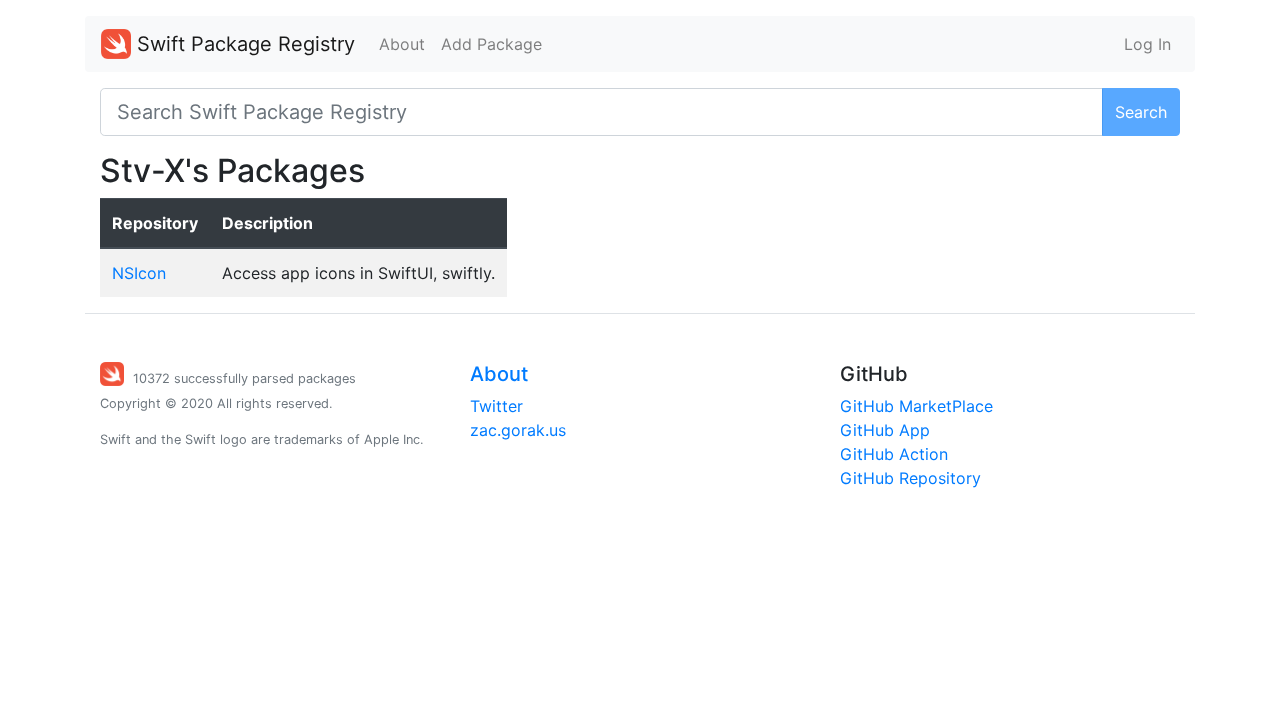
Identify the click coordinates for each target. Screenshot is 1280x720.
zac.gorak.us (518, 430)
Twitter (496, 406)
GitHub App (885, 430)
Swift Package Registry (243, 44)
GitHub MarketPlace (916, 406)
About (402, 44)
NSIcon (139, 273)
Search (1141, 112)
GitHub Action (894, 454)
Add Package (491, 44)
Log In (1147, 44)
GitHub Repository (910, 478)
